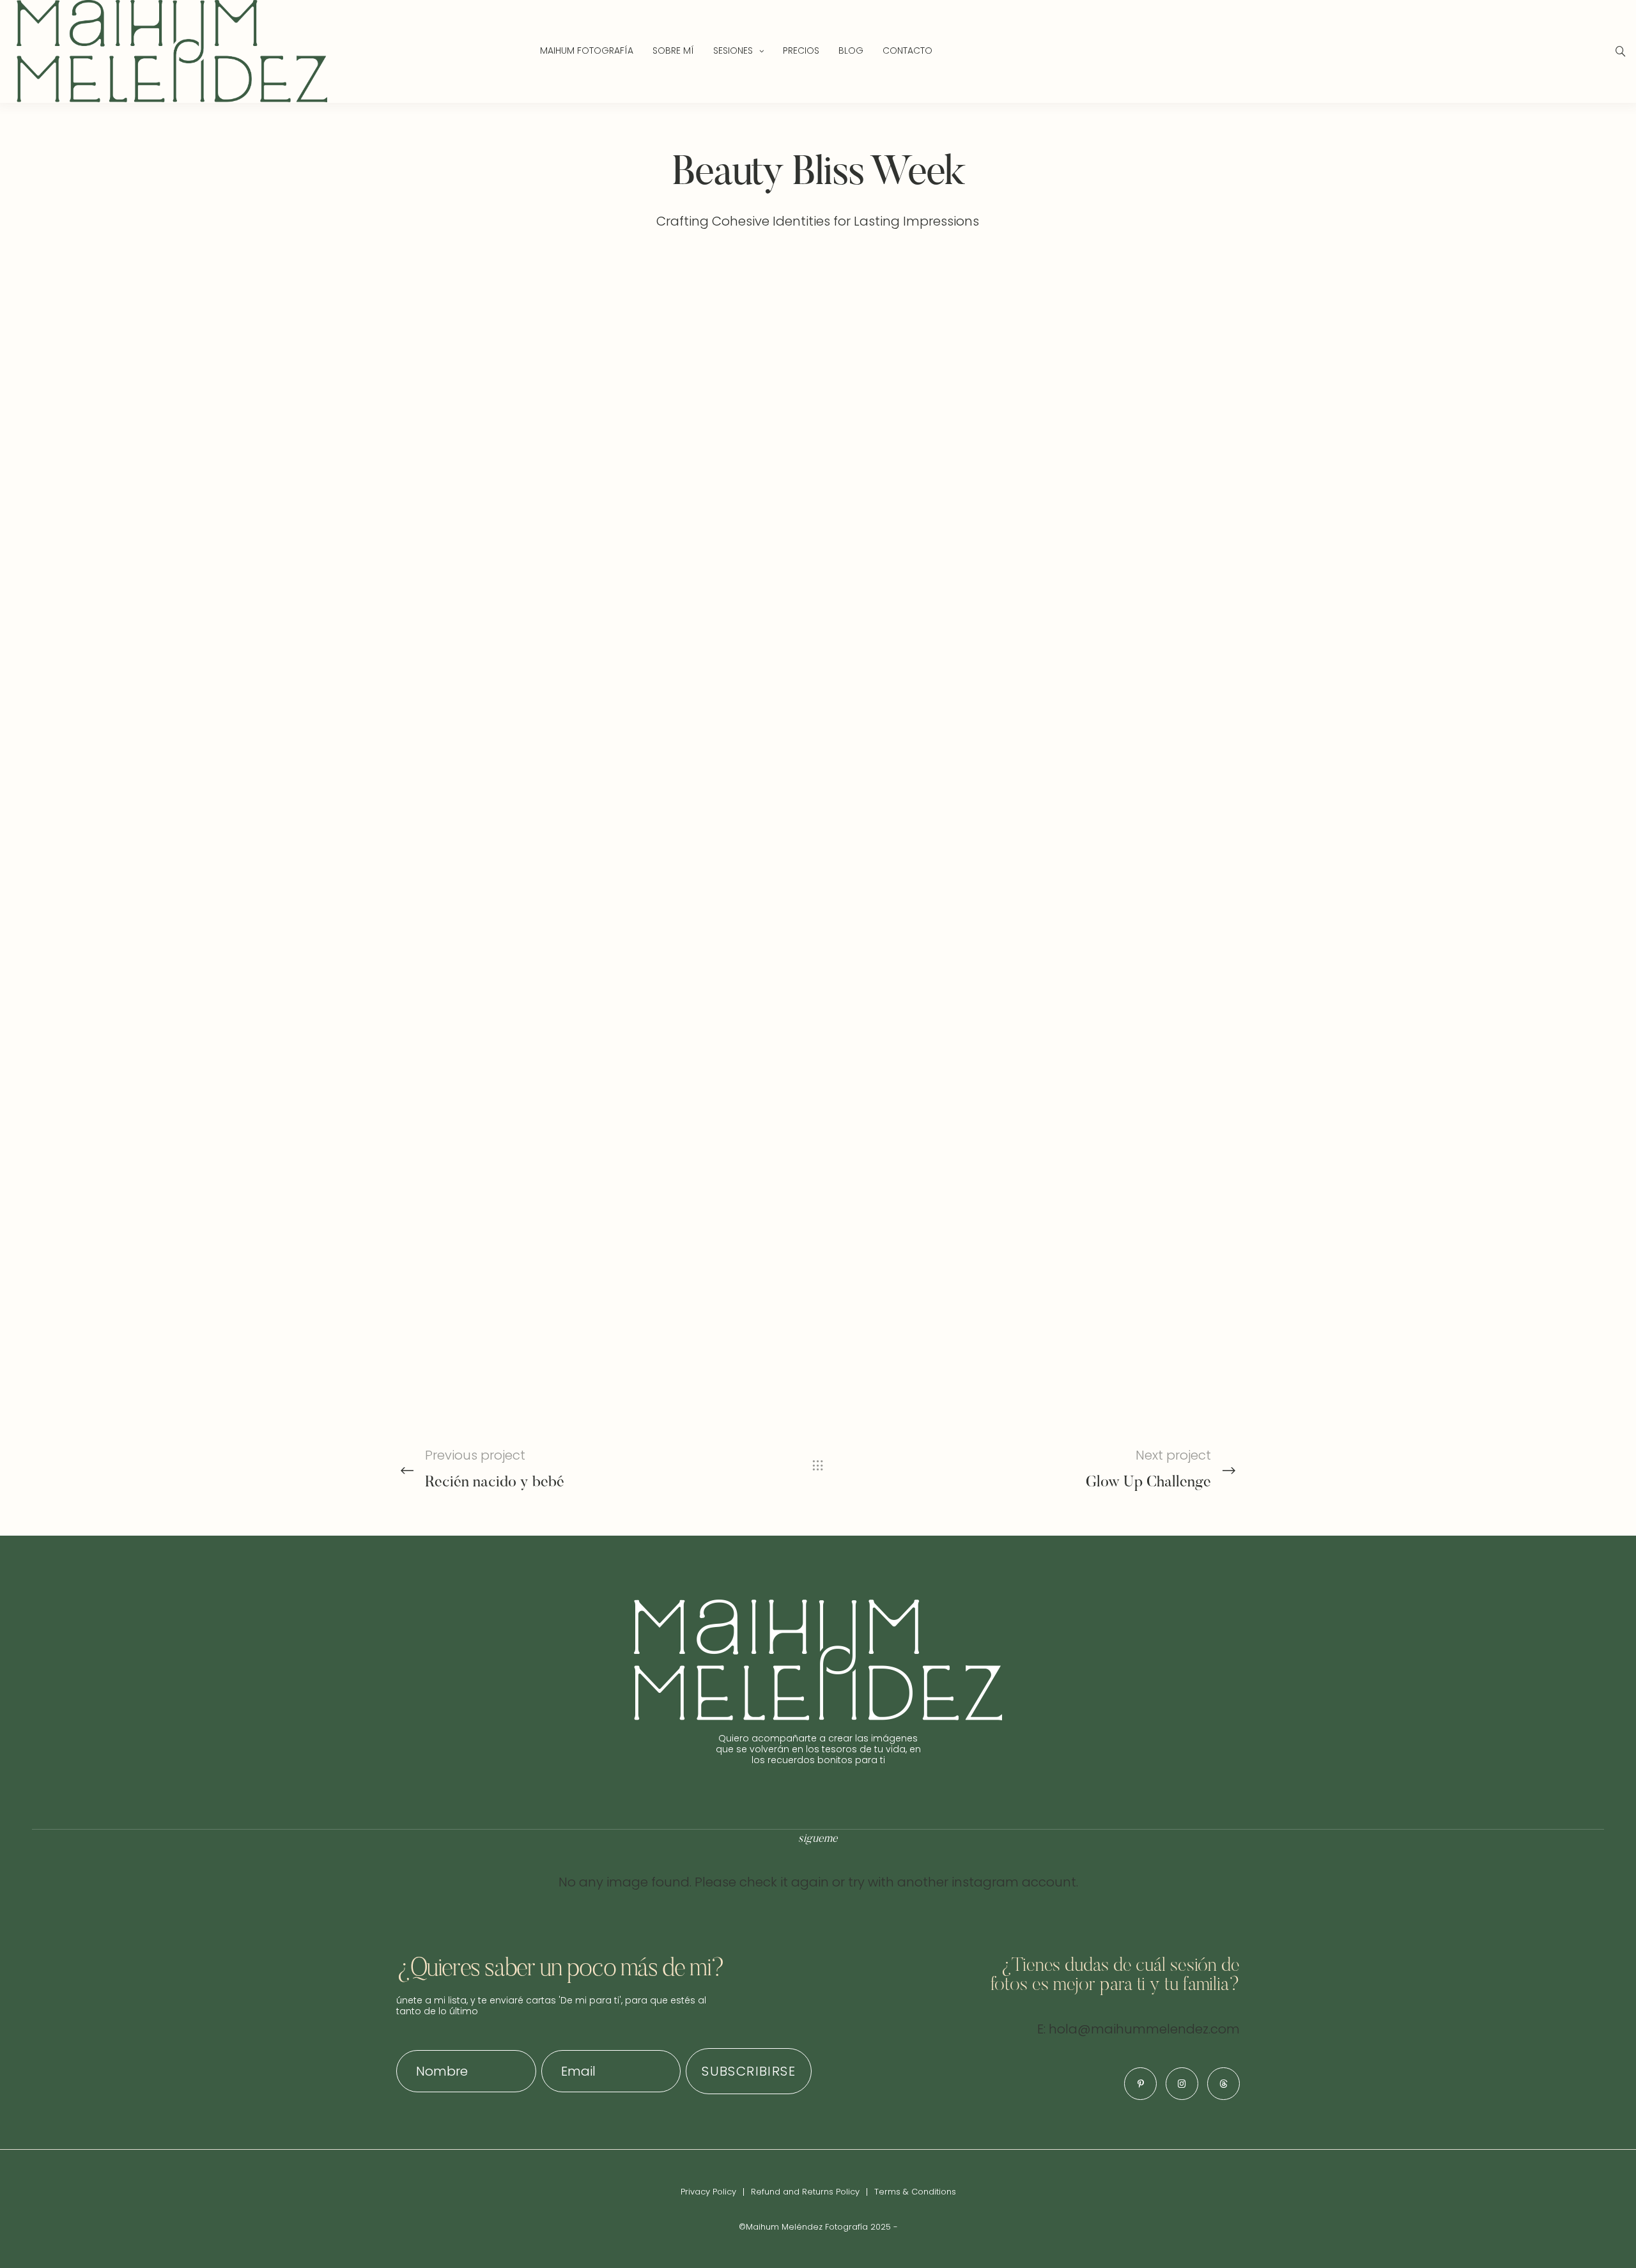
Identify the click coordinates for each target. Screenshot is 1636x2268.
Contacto (907, 50)
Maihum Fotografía (587, 50)
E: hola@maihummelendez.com (1138, 2029)
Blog (851, 50)
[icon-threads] (1223, 2084)
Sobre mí (673, 50)
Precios (801, 50)
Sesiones (733, 50)
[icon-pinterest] (1140, 2084)
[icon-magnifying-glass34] (1621, 51)
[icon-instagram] (1182, 2084)
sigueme (818, 1839)
